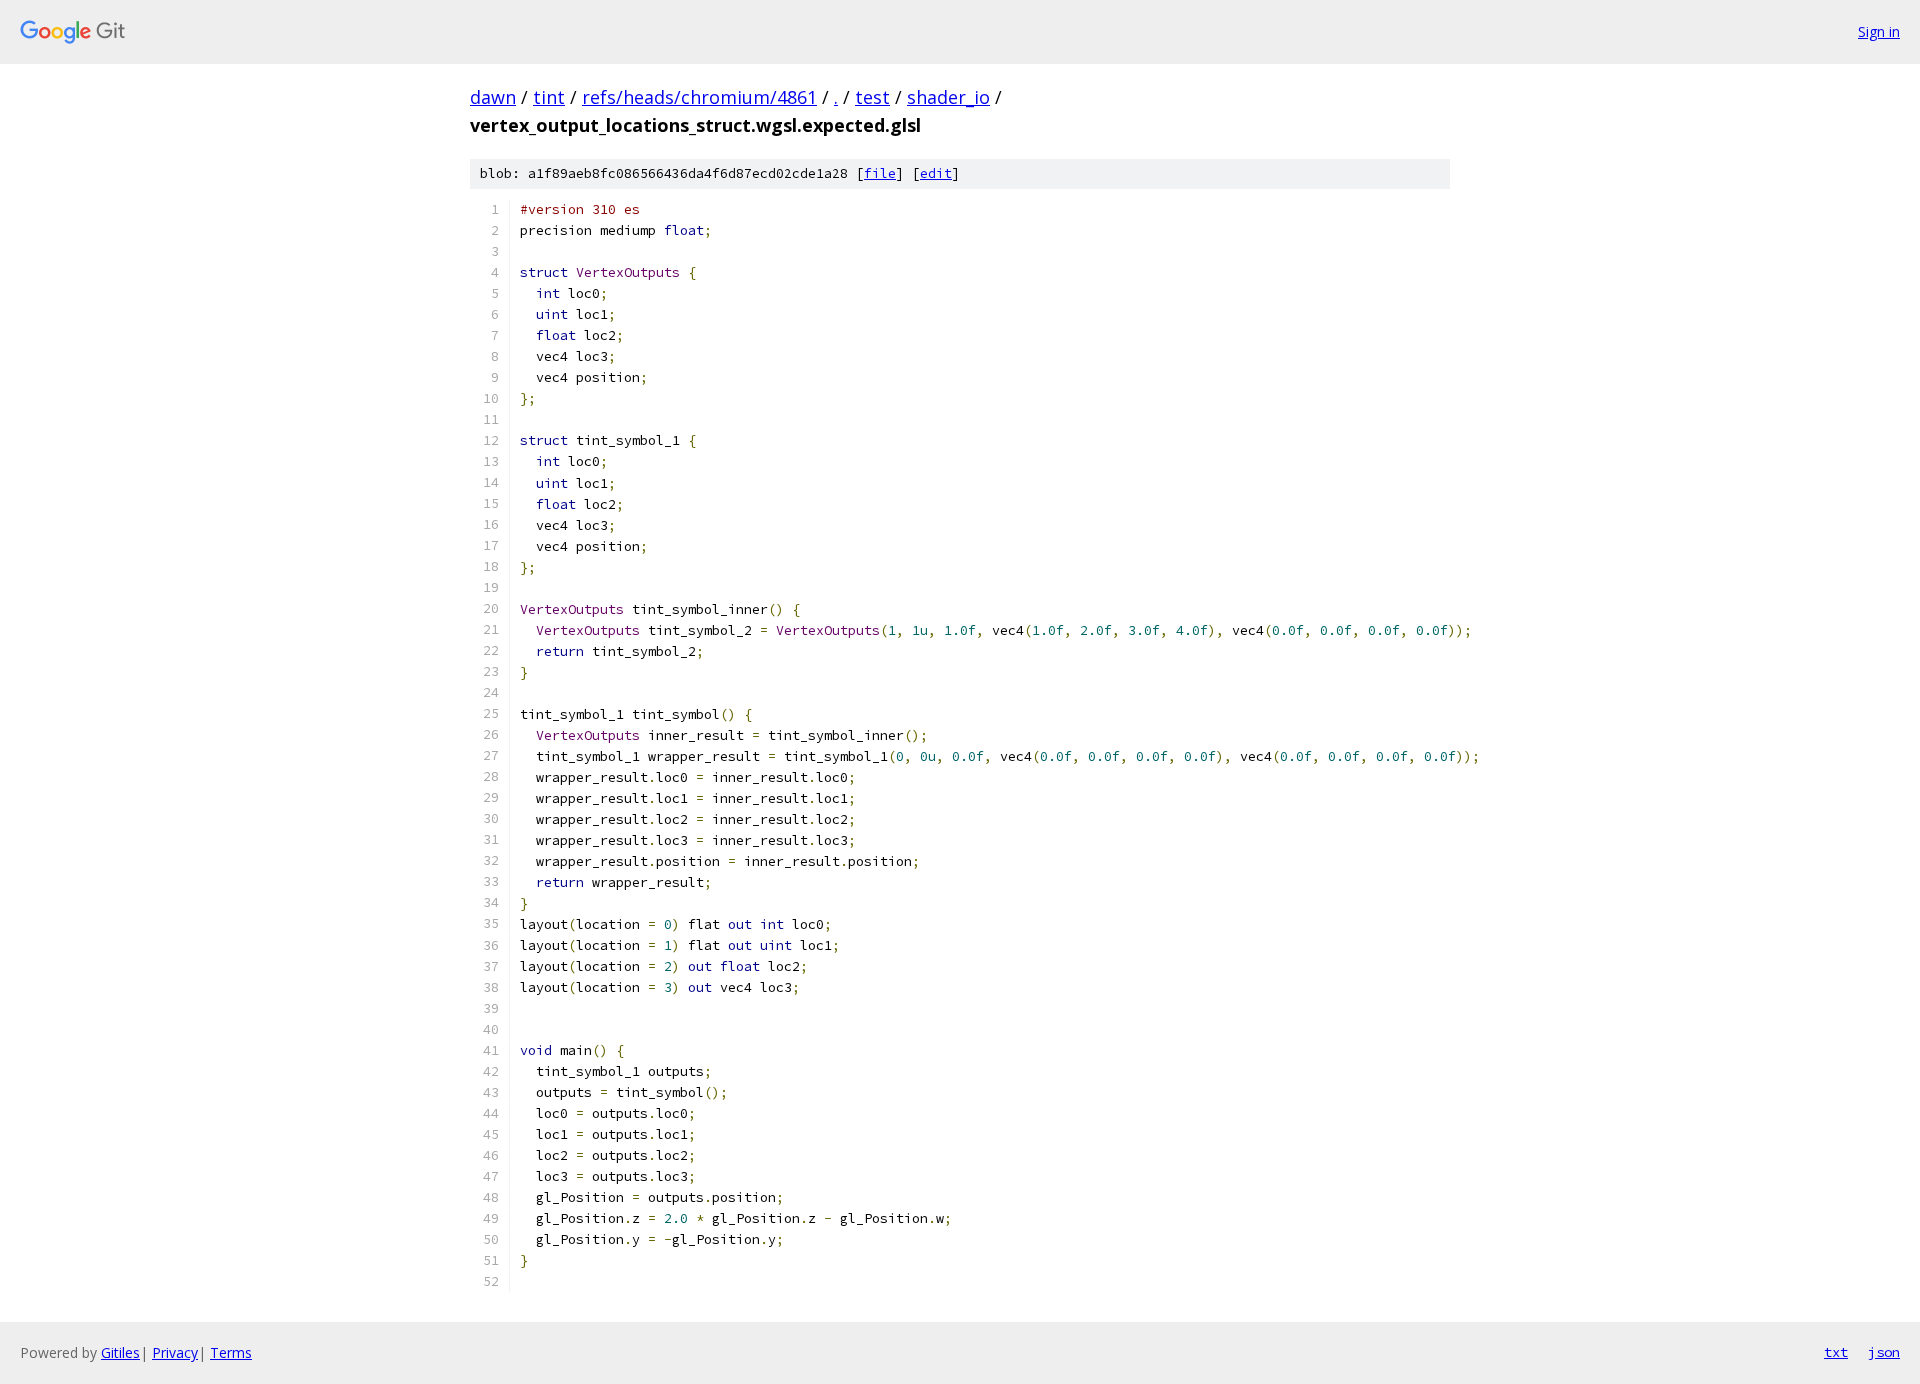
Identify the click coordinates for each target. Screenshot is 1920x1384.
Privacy (175, 1352)
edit (936, 173)
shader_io (948, 97)
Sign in (1879, 31)
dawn (493, 97)
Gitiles (120, 1352)
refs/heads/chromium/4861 (699, 97)
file (880, 173)
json (1884, 1352)
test (872, 97)
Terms (231, 1352)
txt (1836, 1352)
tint (549, 97)
